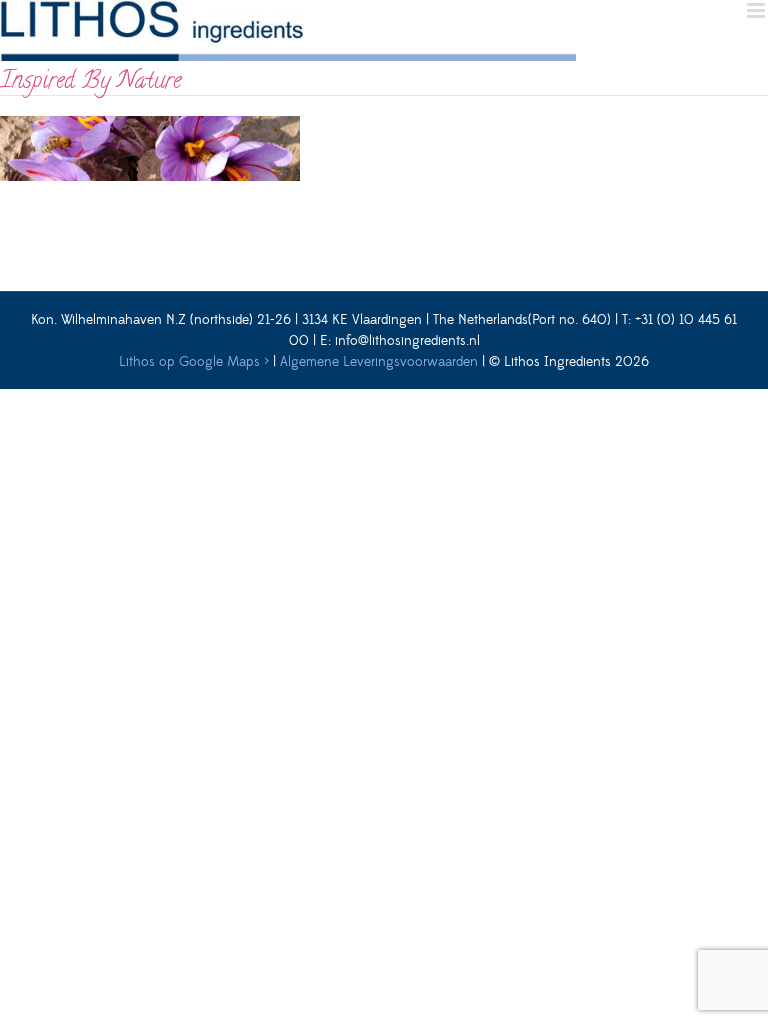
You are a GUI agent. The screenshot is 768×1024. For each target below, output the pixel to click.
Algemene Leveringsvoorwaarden (379, 362)
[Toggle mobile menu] (757, 10)
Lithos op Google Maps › (194, 362)
